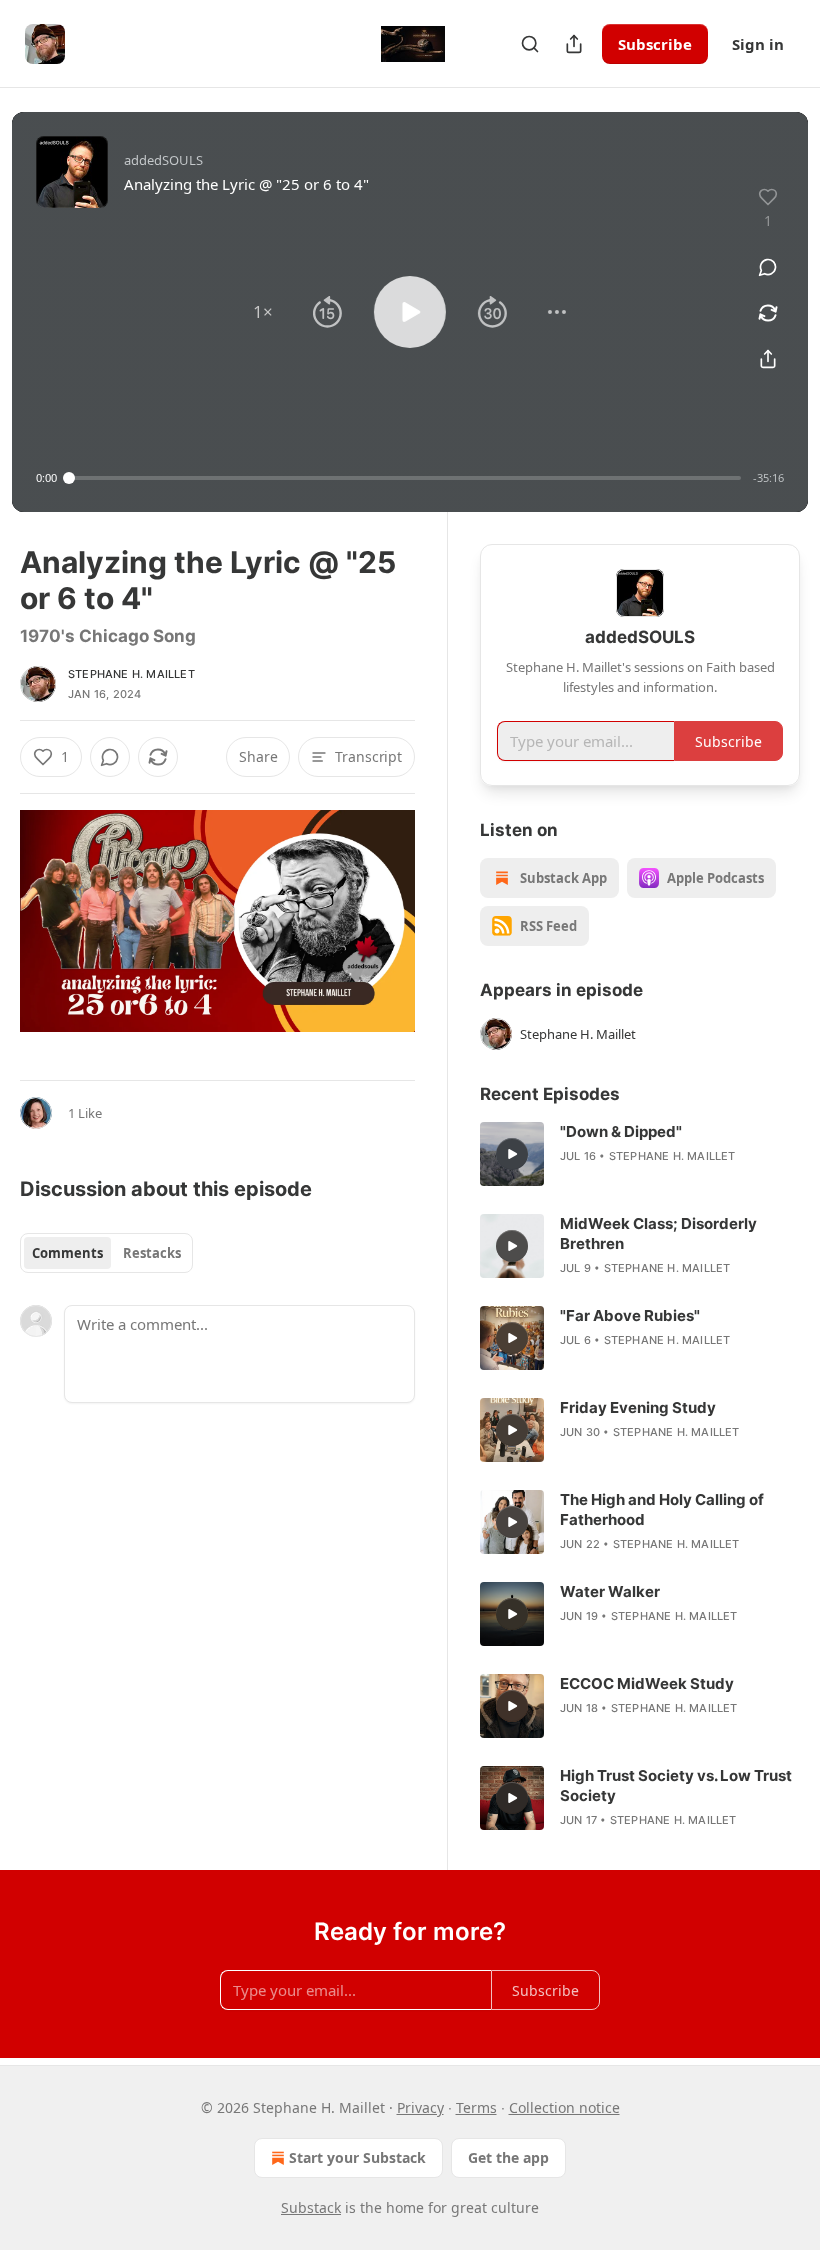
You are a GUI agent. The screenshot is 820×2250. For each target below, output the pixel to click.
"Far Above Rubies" (630, 1315)
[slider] (405, 478)
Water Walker (610, 1591)
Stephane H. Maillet (131, 674)
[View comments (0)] (768, 267)
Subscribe (655, 44)
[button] (263, 312)
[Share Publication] (574, 44)
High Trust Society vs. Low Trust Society (676, 1785)
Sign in (758, 44)
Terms (476, 2107)
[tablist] (106, 1253)
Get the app (508, 2157)
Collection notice (564, 2107)
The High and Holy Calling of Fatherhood (662, 1509)
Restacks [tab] (152, 1253)
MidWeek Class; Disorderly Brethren (658, 1233)
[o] (512, 1154)
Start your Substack (357, 2157)
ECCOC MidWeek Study (647, 1683)
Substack (311, 2207)
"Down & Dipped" (621, 1131)
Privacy (420, 2107)
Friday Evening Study (638, 1407)
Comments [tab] (67, 1253)
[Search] (530, 44)
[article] (640, 1154)
